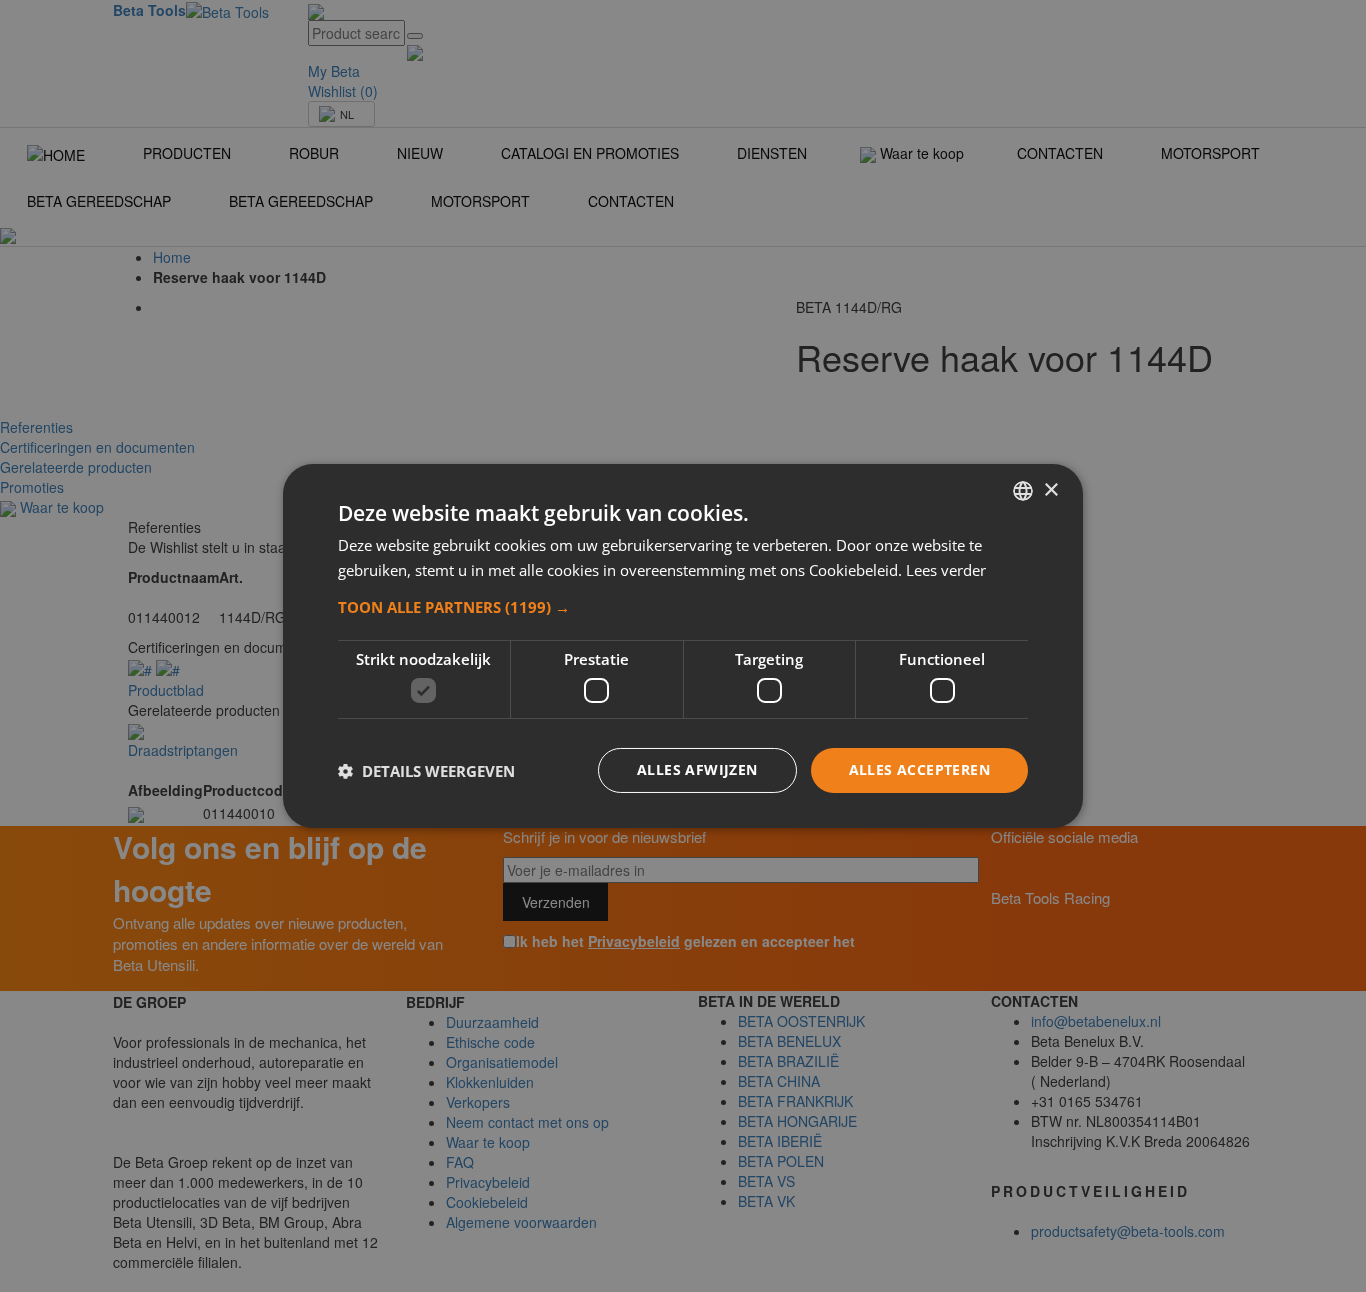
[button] (683, 607)
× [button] (1050, 489)
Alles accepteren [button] (919, 769)
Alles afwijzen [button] (697, 769)
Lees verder (946, 570)
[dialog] (683, 646)
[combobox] (1023, 491)
